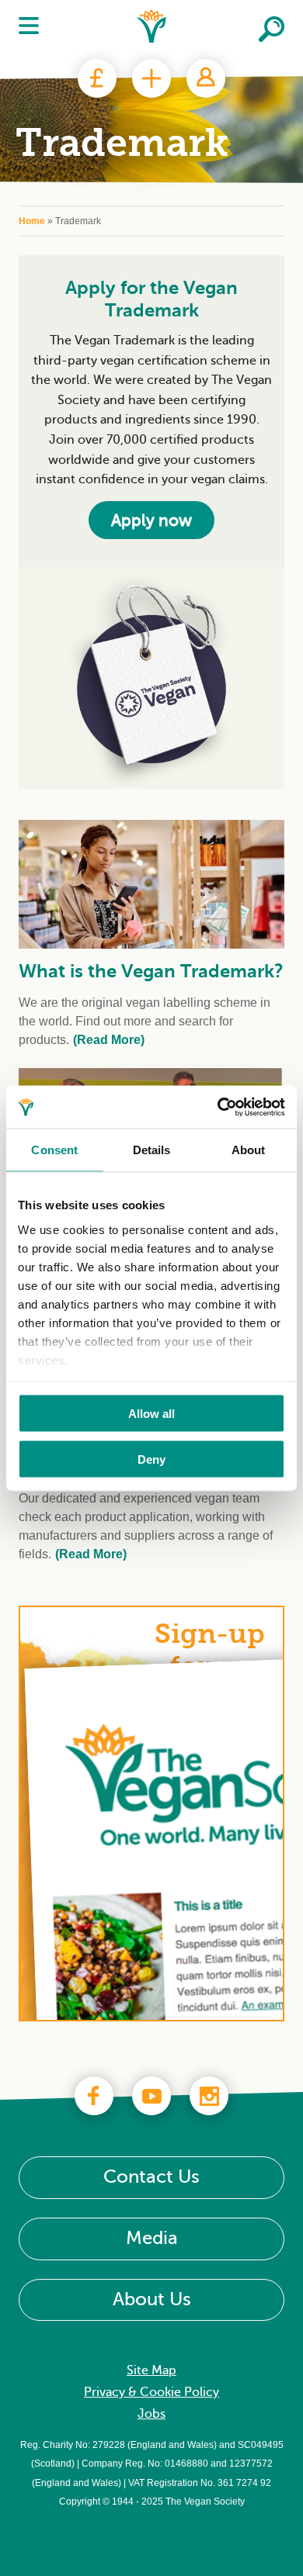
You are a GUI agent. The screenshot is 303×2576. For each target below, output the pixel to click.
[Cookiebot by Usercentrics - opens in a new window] (218, 1107)
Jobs (151, 2415)
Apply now (151, 520)
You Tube (151, 2096)
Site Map (151, 2371)
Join (151, 78)
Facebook (94, 2096)
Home (32, 221)
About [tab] (249, 1150)
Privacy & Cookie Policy (151, 2393)
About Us (152, 2299)
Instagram (209, 2096)
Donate (97, 78)
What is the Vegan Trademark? (151, 971)
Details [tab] (152, 1150)
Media (152, 2239)
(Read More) (109, 1040)
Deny (151, 1459)
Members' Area (206, 78)
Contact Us (151, 2178)
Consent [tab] (54, 1150)
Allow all (151, 1414)
